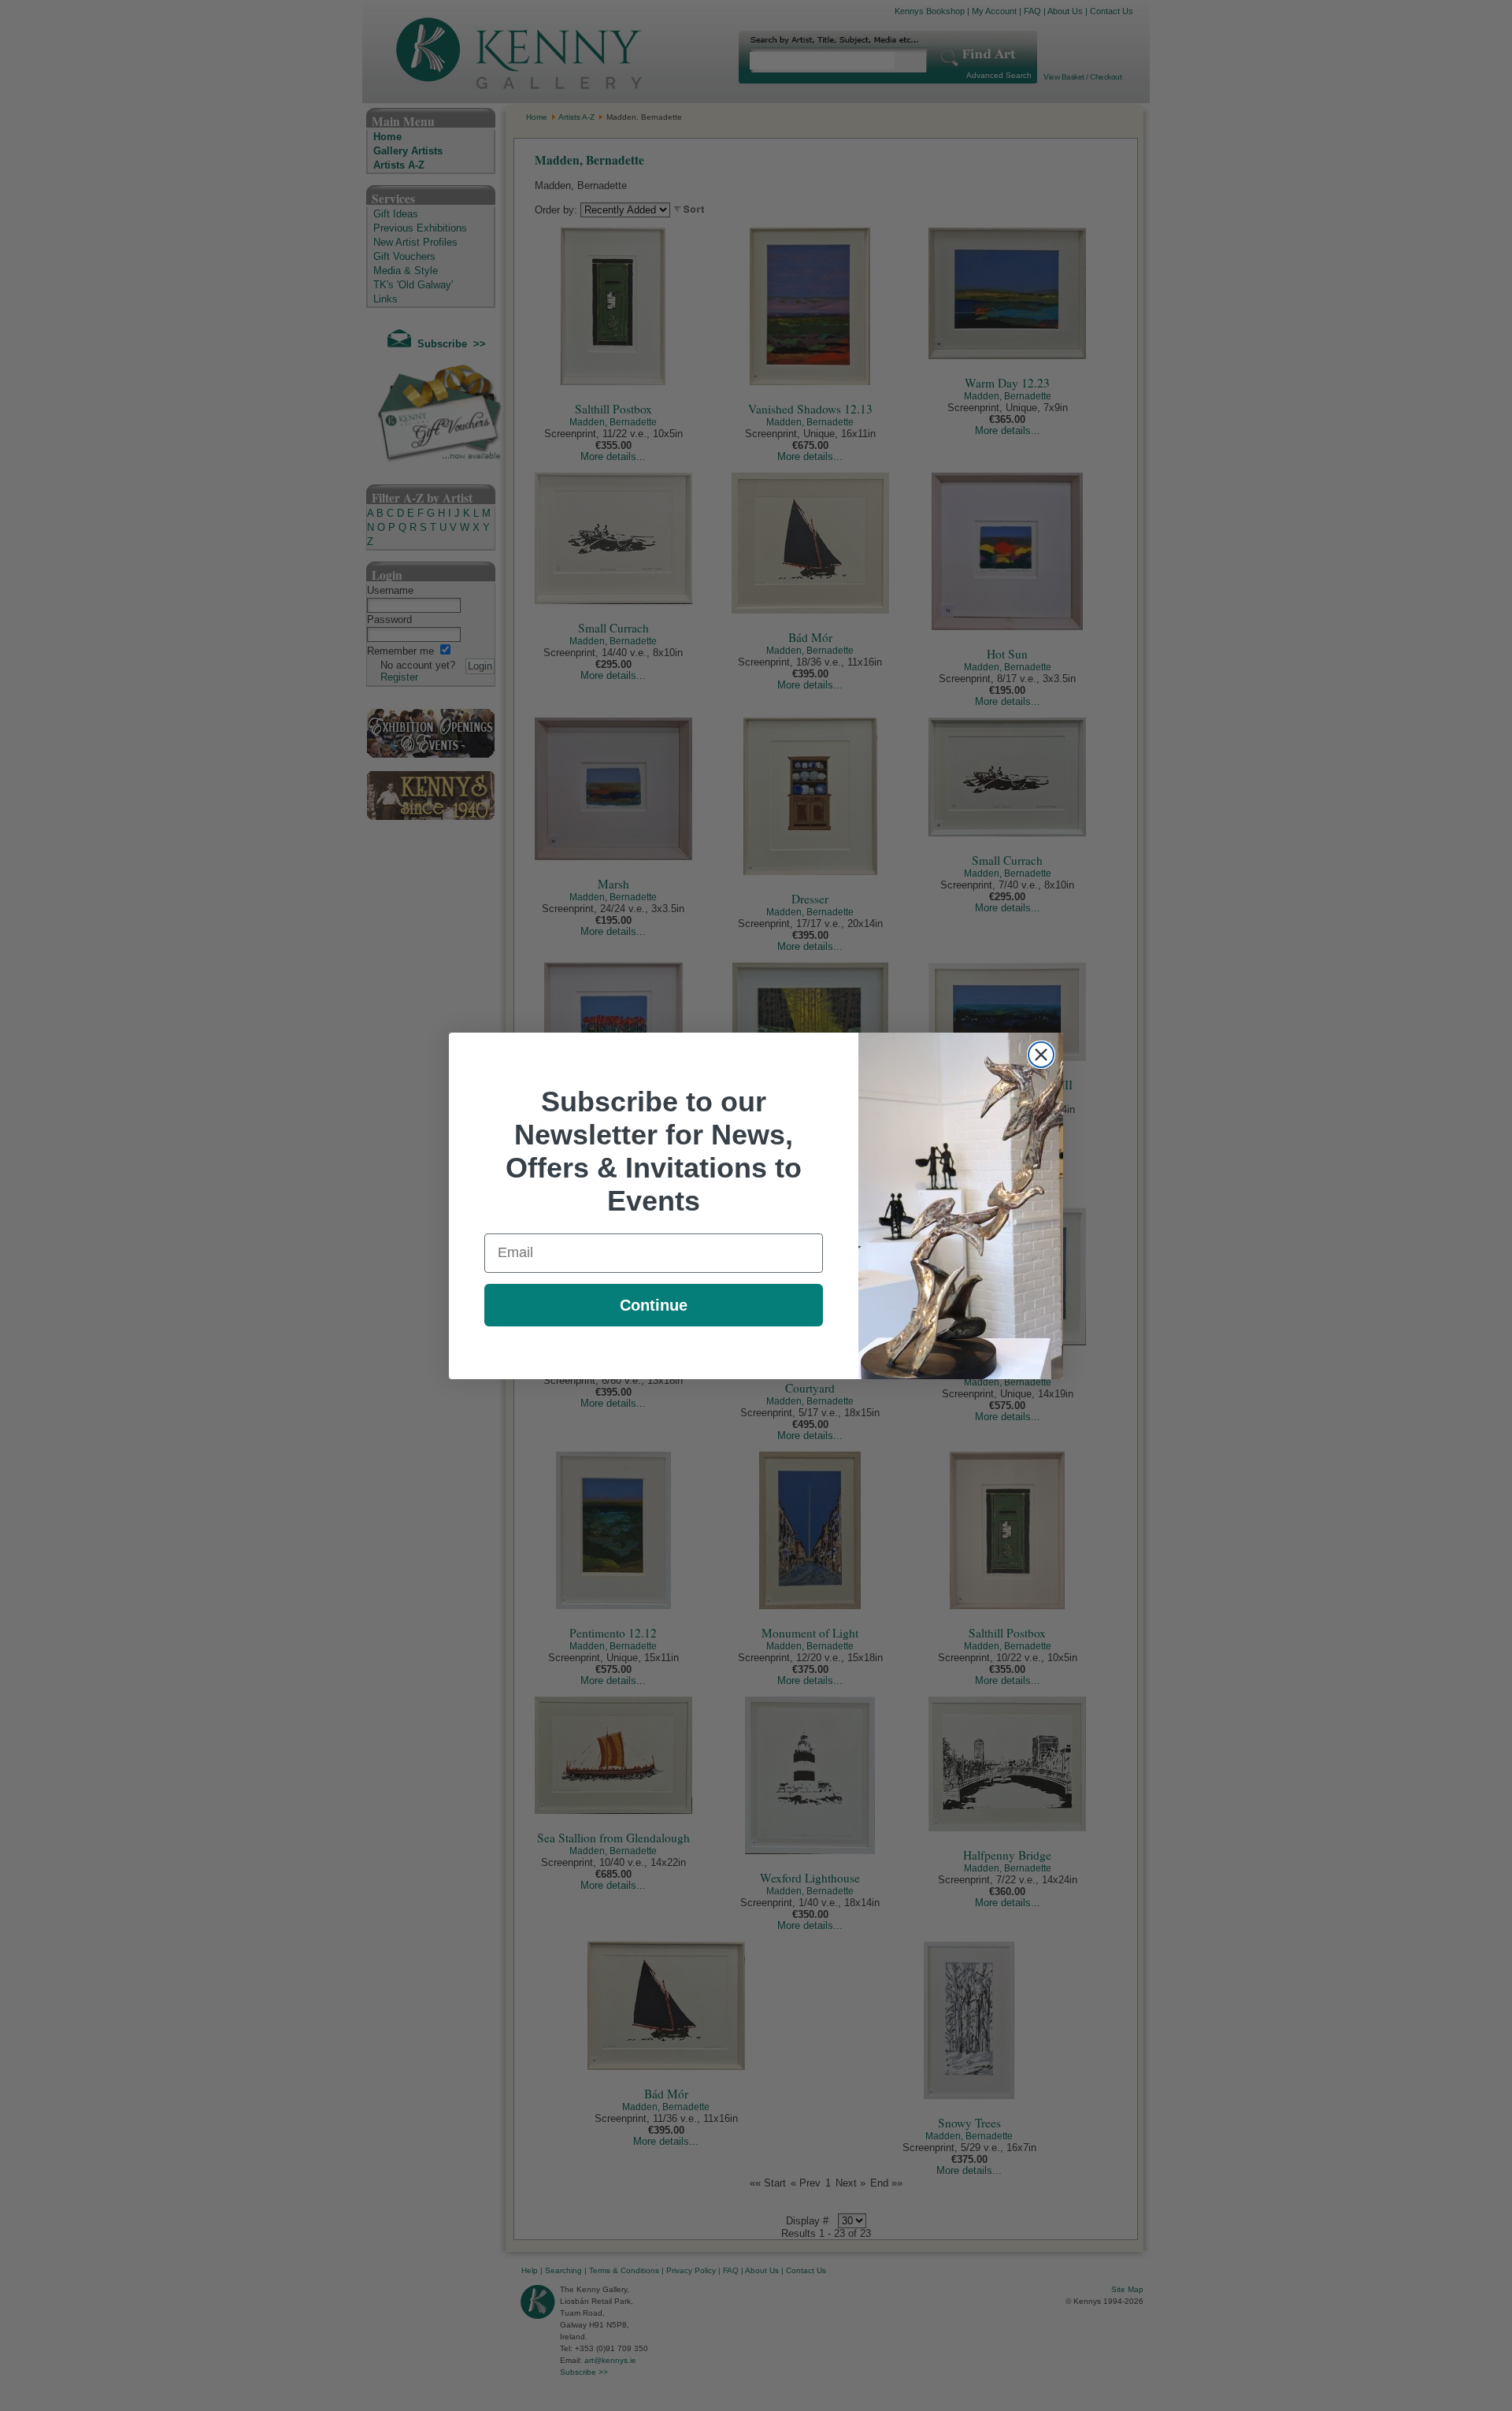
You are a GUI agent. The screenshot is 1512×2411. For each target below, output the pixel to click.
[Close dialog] (1041, 1055)
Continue (654, 1305)
